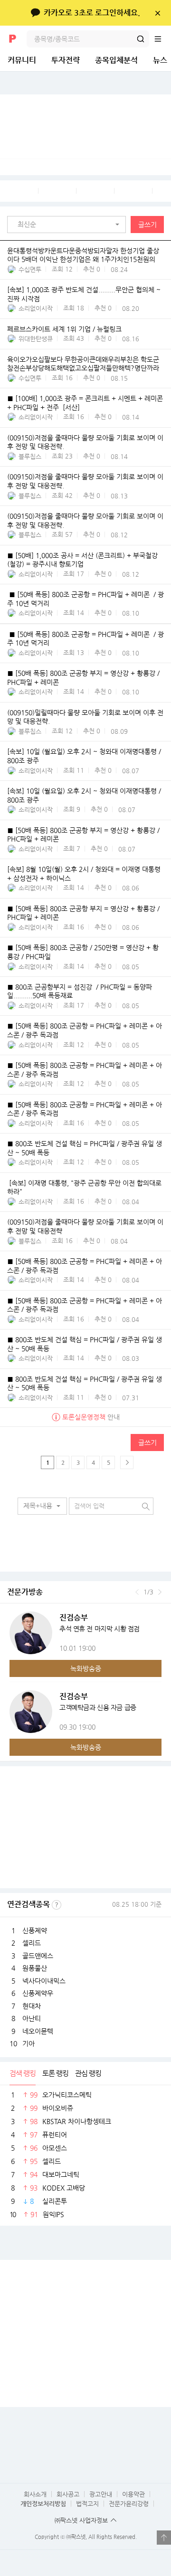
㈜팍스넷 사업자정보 (81, 2520)
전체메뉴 (162, 39)
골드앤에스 (38, 1956)
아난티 (32, 2018)
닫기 (157, 13)
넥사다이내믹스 (44, 1981)
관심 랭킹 (88, 2073)
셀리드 (32, 1943)
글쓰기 (147, 225)
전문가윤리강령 (129, 2504)
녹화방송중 (86, 1668)
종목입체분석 (116, 60)
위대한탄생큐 (36, 339)
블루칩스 (30, 456)
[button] (69, 225)
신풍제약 (35, 1930)
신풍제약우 (38, 1993)
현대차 (32, 2006)
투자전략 (66, 60)
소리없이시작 (36, 308)
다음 (160, 1592)
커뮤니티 (22, 60)
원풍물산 (35, 1968)
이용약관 (133, 2494)
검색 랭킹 (23, 2073)
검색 (141, 39)
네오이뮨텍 (38, 2031)
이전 (137, 1592)
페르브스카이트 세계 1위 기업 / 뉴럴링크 (64, 329)
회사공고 (68, 2494)
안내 (91, 1417)
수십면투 (30, 269)
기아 (28, 2043)
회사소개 (35, 2494)
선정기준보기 (57, 1905)
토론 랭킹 (55, 2073)
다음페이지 (127, 1462)
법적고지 (87, 2504)
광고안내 (101, 2494)
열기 (164, 2538)
